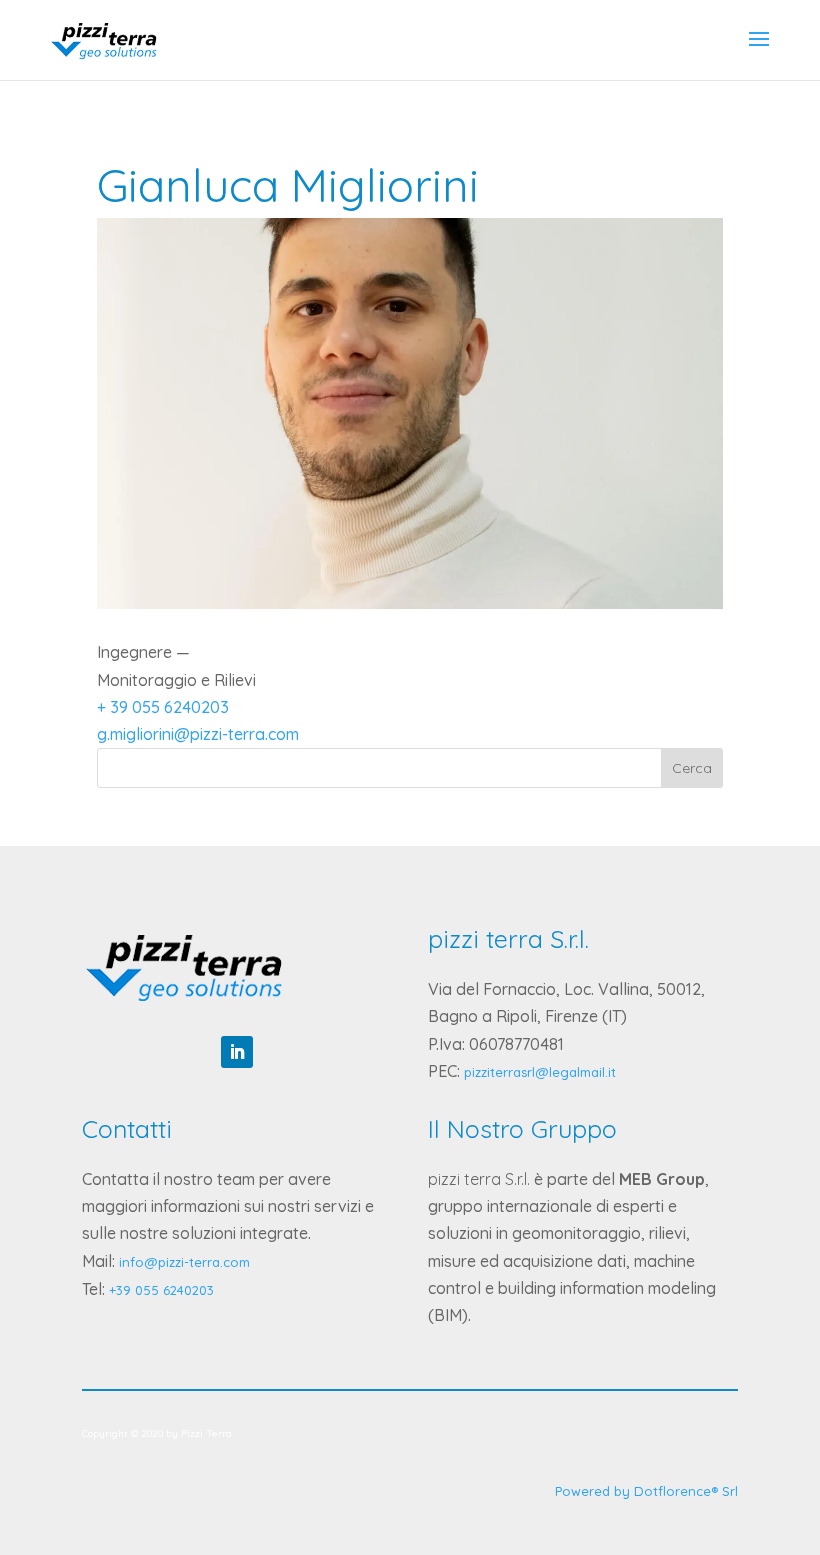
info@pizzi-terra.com (184, 1262)
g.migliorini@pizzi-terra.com (198, 734)
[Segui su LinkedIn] (237, 1052)
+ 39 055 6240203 (163, 707)
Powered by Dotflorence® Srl (646, 1491)
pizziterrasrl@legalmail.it (540, 1072)
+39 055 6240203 (161, 1290)
